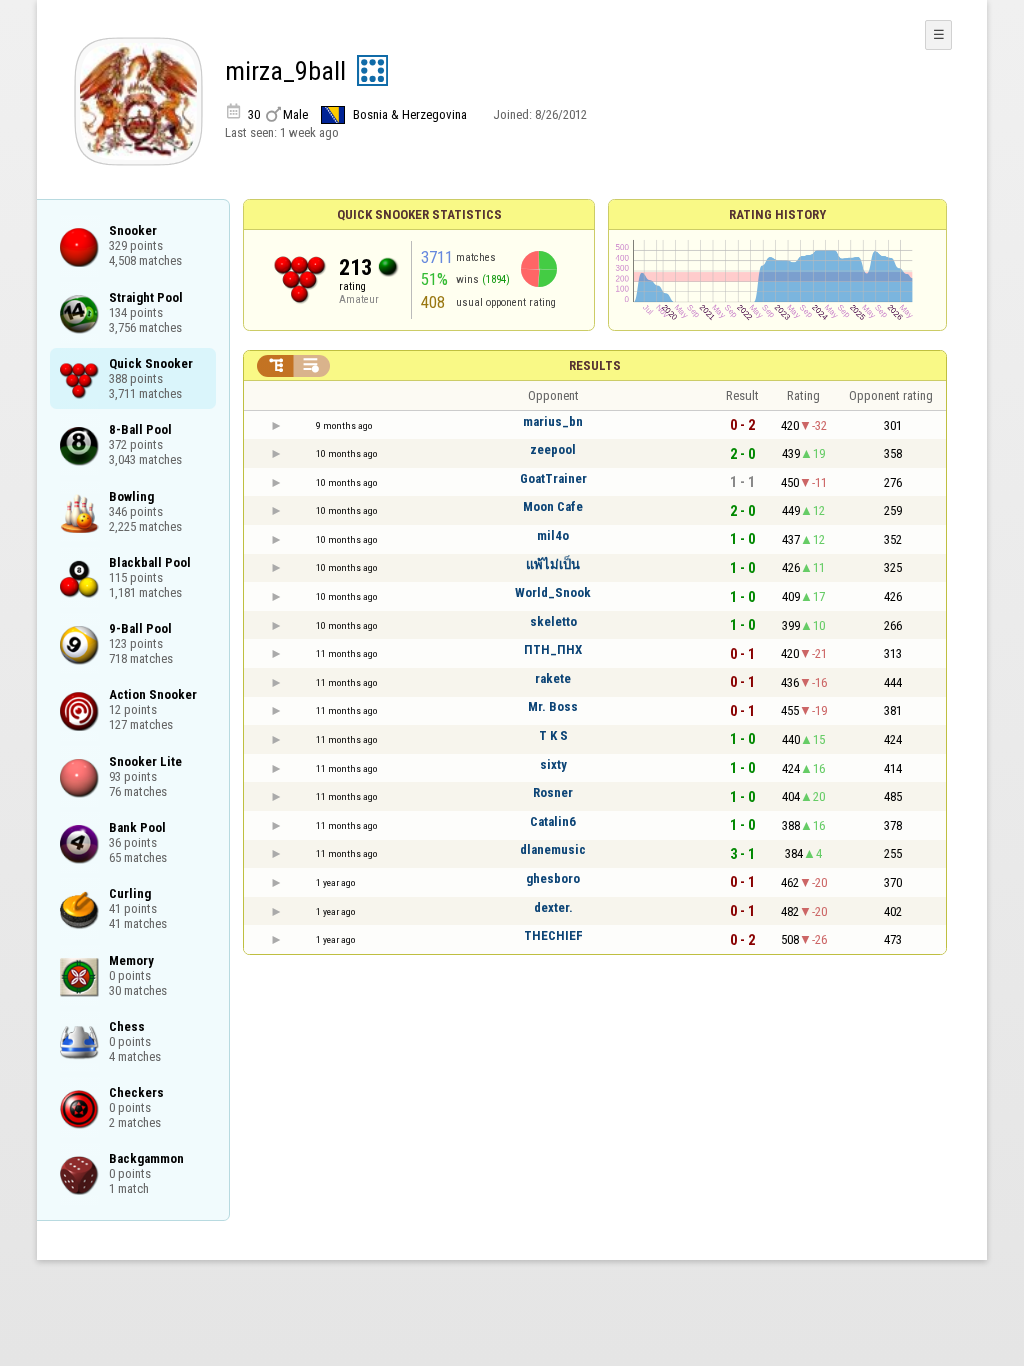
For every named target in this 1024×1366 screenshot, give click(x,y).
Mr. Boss (553, 706)
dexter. (553, 907)
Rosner (553, 792)
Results (595, 365)
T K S (553, 735)
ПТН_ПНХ (553, 649)
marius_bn (553, 421)
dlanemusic (553, 849)
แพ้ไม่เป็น (553, 564)
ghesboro (553, 878)
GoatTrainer (553, 478)
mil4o (553, 535)
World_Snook (553, 592)
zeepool (553, 449)
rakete (553, 678)
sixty (553, 764)
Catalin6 (553, 821)
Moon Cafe (553, 506)
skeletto (553, 621)
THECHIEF (553, 935)
